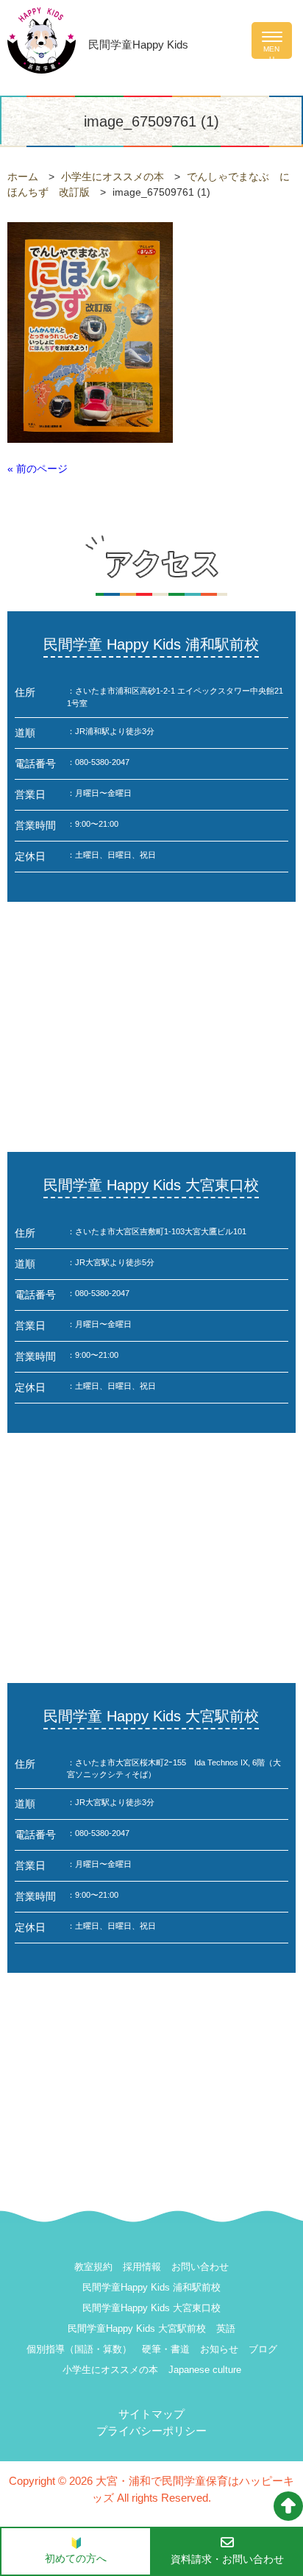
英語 (226, 2328)
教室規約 (93, 2267)
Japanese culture (205, 2370)
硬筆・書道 (166, 2349)
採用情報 (142, 2267)
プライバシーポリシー (151, 2431)
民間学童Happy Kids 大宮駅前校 (137, 2328)
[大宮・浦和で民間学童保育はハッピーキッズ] (42, 39)
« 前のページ (38, 469)
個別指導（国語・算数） (79, 2349)
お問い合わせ (200, 2267)
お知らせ (219, 2349)
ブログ (263, 2349)
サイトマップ (151, 2414)
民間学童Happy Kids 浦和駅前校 (151, 2287)
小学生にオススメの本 (110, 2370)
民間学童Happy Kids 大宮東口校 (151, 2308)
